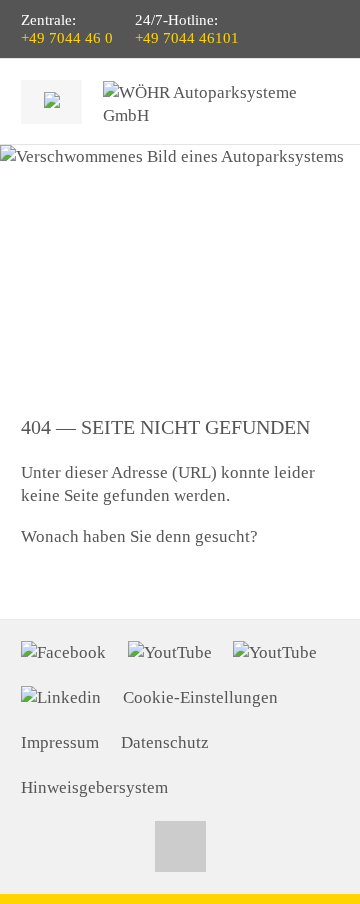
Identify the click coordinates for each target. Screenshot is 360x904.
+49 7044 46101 (187, 38)
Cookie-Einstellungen (200, 697)
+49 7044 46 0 (67, 38)
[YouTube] (170, 653)
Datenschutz (165, 742)
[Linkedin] (61, 698)
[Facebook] (63, 653)
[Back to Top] (180, 846)
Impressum (60, 742)
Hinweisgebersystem (94, 787)
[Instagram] (275, 653)
